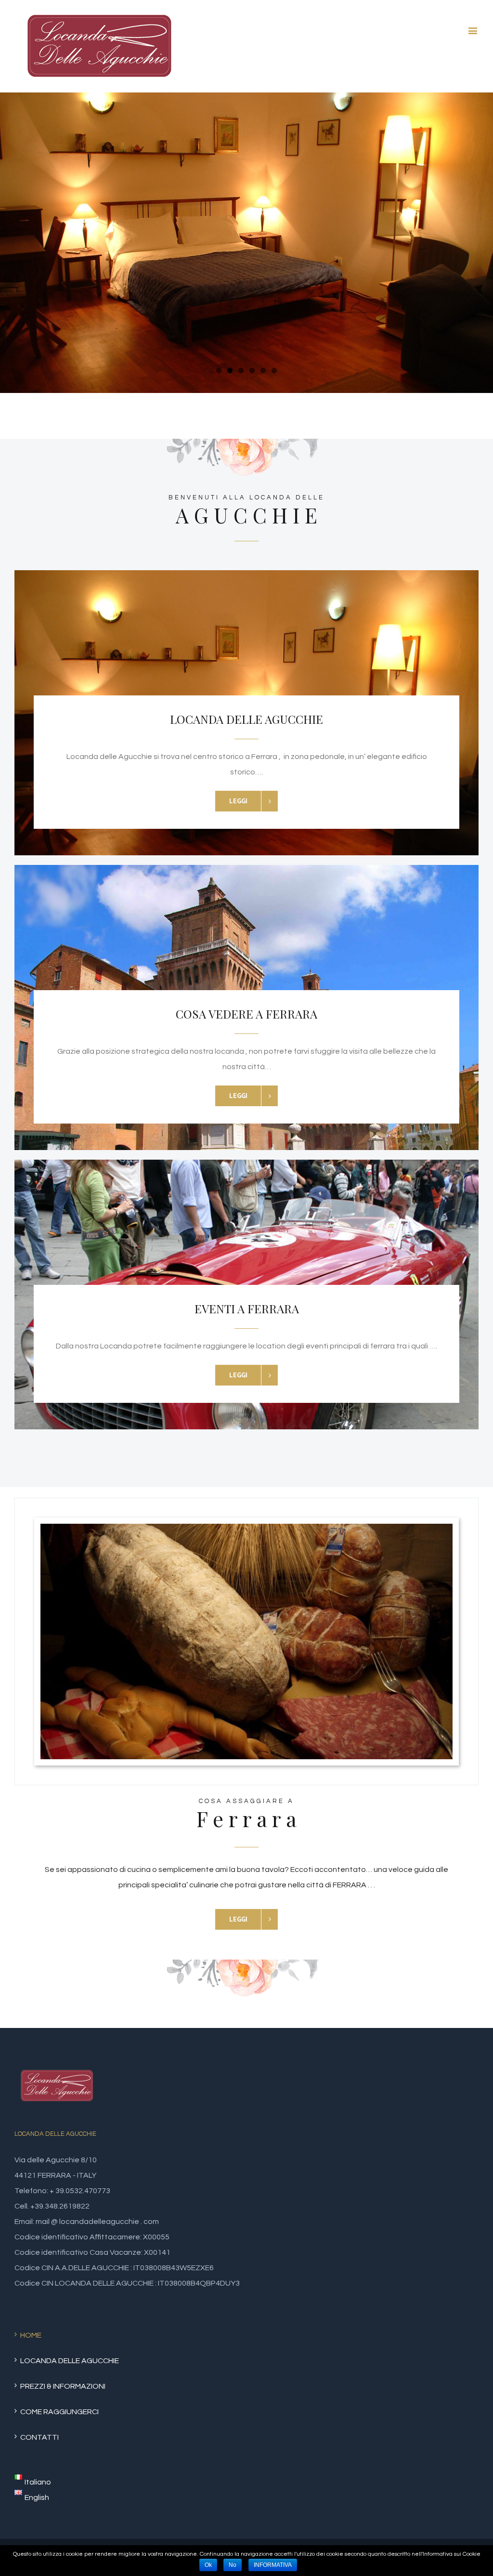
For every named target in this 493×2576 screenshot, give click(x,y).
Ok (208, 2565)
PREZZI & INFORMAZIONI (63, 2386)
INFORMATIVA (273, 2565)
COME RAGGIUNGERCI (59, 2412)
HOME (31, 2335)
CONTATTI (39, 2437)
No (233, 2565)
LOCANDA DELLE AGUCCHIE (70, 2361)
